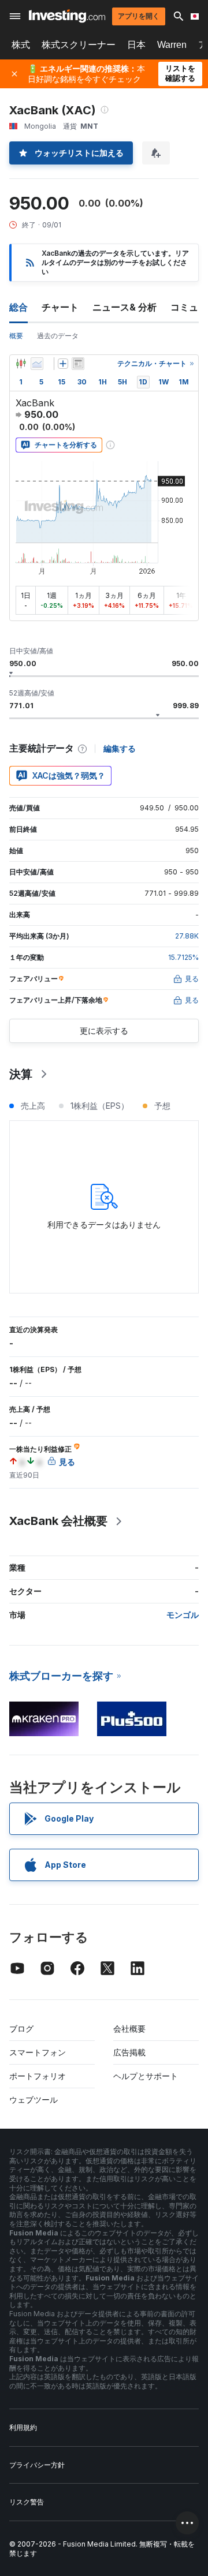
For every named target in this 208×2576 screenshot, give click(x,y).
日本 (136, 45)
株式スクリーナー (79, 45)
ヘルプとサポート (146, 2076)
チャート (60, 307)
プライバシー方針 (37, 2465)
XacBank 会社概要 (58, 1521)
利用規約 (23, 2427)
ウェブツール (34, 2100)
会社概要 (129, 2029)
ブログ (21, 2029)
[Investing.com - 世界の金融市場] (67, 16)
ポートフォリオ (38, 2076)
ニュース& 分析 (125, 307)
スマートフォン (38, 2052)
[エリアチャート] (37, 364)
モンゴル (183, 1615)
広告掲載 (129, 2052)
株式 (21, 45)
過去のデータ (58, 336)
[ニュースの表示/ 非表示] (78, 364)
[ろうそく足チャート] (21, 364)
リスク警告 (27, 2502)
